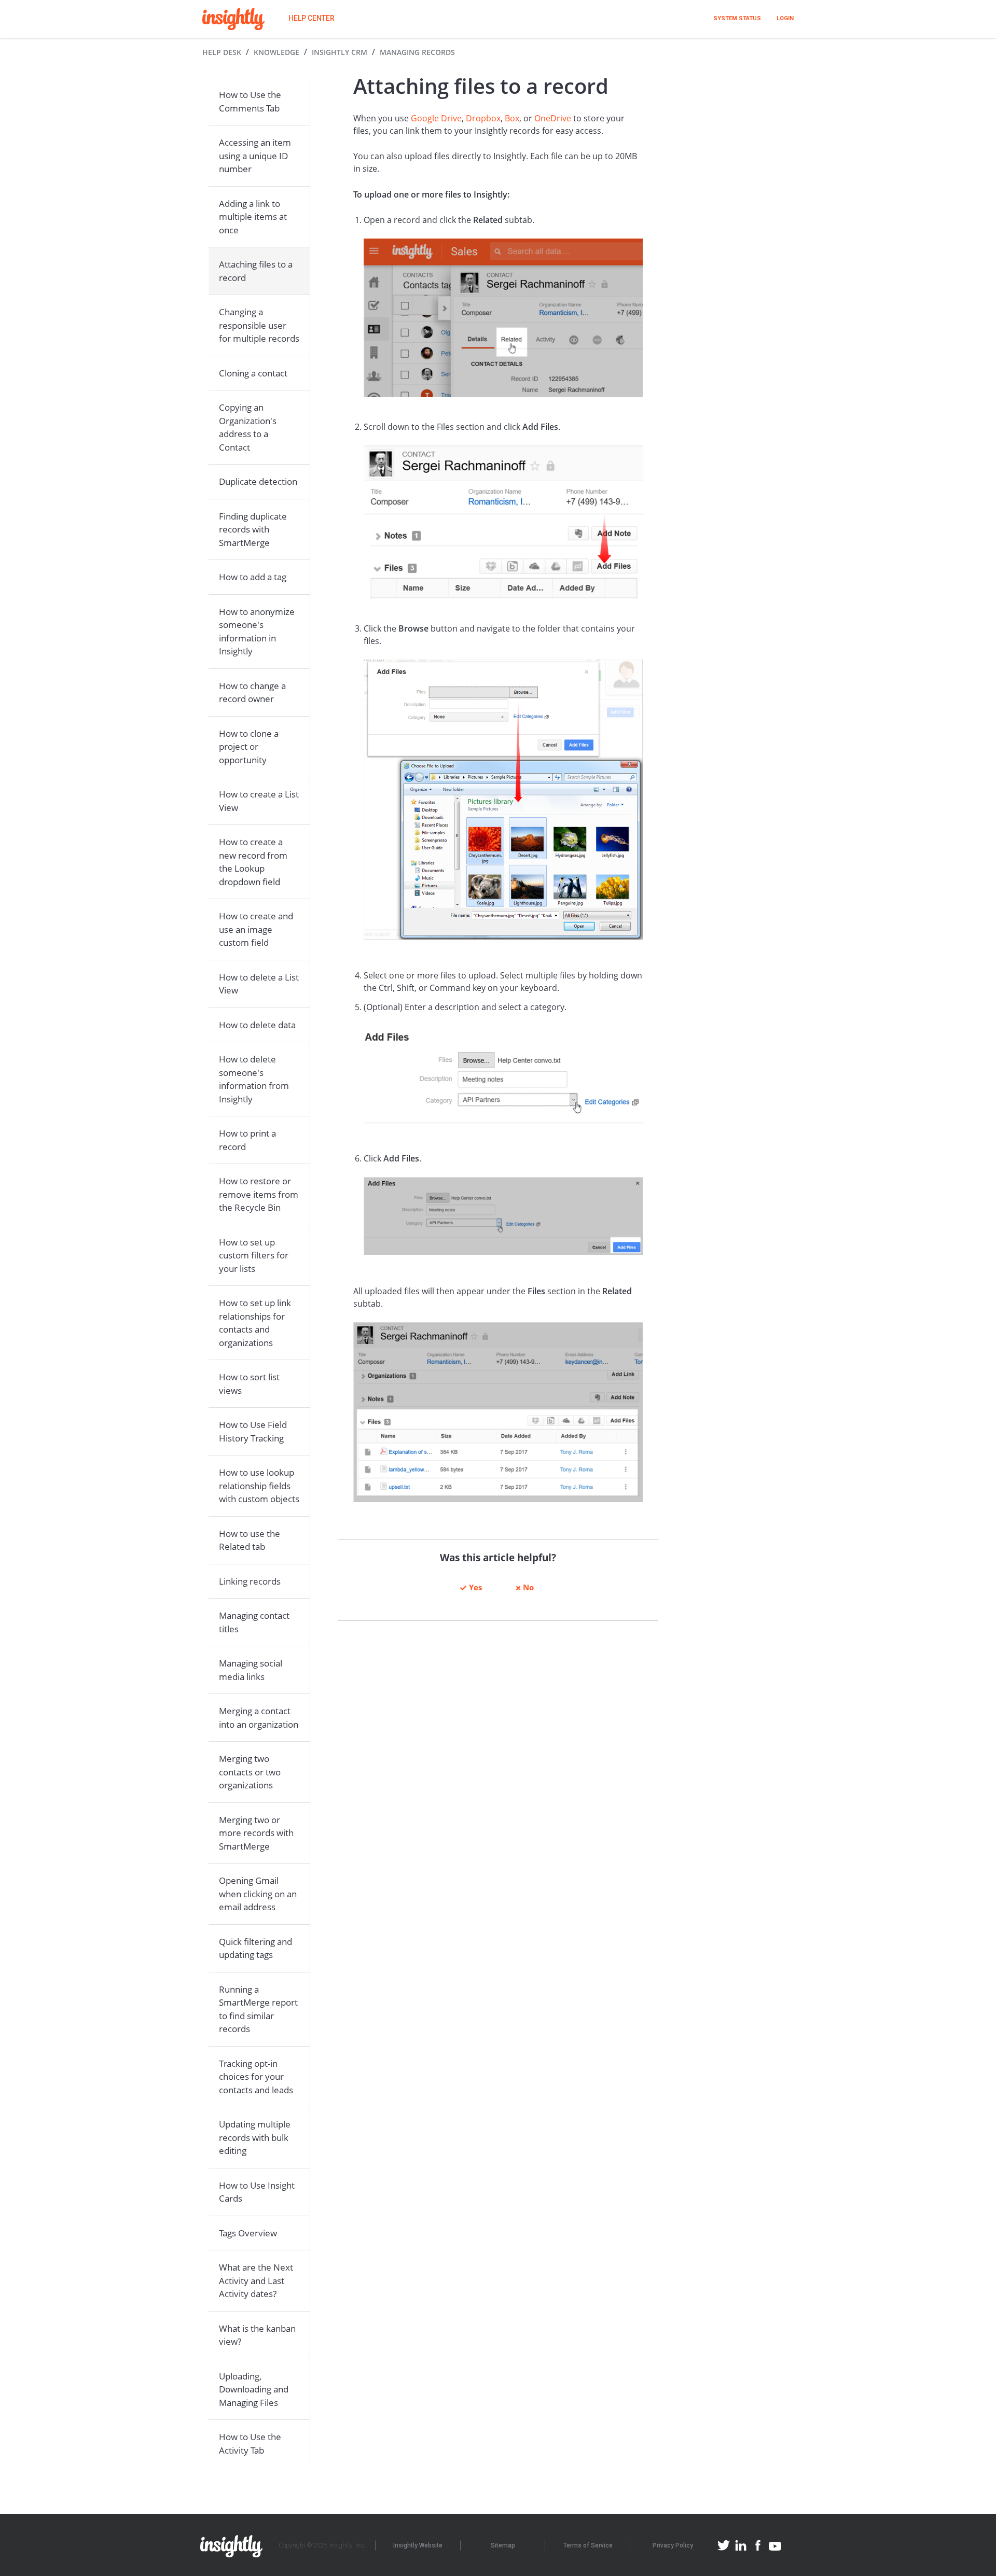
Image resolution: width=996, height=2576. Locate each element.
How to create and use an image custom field (256, 929)
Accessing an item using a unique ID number (255, 156)
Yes (475, 1587)
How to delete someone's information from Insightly (254, 1079)
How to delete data (257, 1025)
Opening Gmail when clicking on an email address (258, 1894)
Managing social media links (251, 1670)
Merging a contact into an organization (259, 1718)
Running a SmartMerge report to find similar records (258, 2009)
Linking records (250, 1581)
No (528, 1587)
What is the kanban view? (257, 2335)
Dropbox (483, 118)
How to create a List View (259, 801)
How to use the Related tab (250, 1540)
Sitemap (503, 2545)
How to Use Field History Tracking (253, 1431)
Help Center (312, 18)
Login (785, 18)
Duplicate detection (258, 481)
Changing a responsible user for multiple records (259, 325)
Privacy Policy (673, 2545)
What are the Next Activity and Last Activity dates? (256, 2280)
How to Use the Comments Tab (250, 101)
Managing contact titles (254, 1622)
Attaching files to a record (256, 271)
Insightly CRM (340, 52)
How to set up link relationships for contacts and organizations (255, 1323)
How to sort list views (249, 1384)
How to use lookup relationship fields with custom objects (259, 1486)
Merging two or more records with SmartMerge (256, 1833)
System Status (737, 18)
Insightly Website (418, 2545)
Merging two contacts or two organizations (250, 1772)
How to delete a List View (259, 984)
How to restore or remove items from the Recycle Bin (259, 1194)
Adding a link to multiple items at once (253, 217)
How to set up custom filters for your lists (254, 1255)
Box (512, 118)
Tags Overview (248, 2233)
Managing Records (417, 52)
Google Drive (436, 118)
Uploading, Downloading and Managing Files (254, 2389)
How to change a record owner (252, 692)
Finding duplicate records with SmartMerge (253, 529)
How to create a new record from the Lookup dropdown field (253, 862)
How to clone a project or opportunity (249, 747)
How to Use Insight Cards (257, 2192)
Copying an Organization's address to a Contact (248, 427)
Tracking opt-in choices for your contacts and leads (256, 2077)
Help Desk (222, 52)
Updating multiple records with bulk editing (255, 2137)
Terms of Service (588, 2545)
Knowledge (276, 52)
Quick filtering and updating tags (255, 1948)
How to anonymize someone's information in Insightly (257, 632)
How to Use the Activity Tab (250, 2444)
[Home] (233, 19)
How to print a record (247, 1140)
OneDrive (553, 118)
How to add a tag (253, 577)
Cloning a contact (253, 373)
